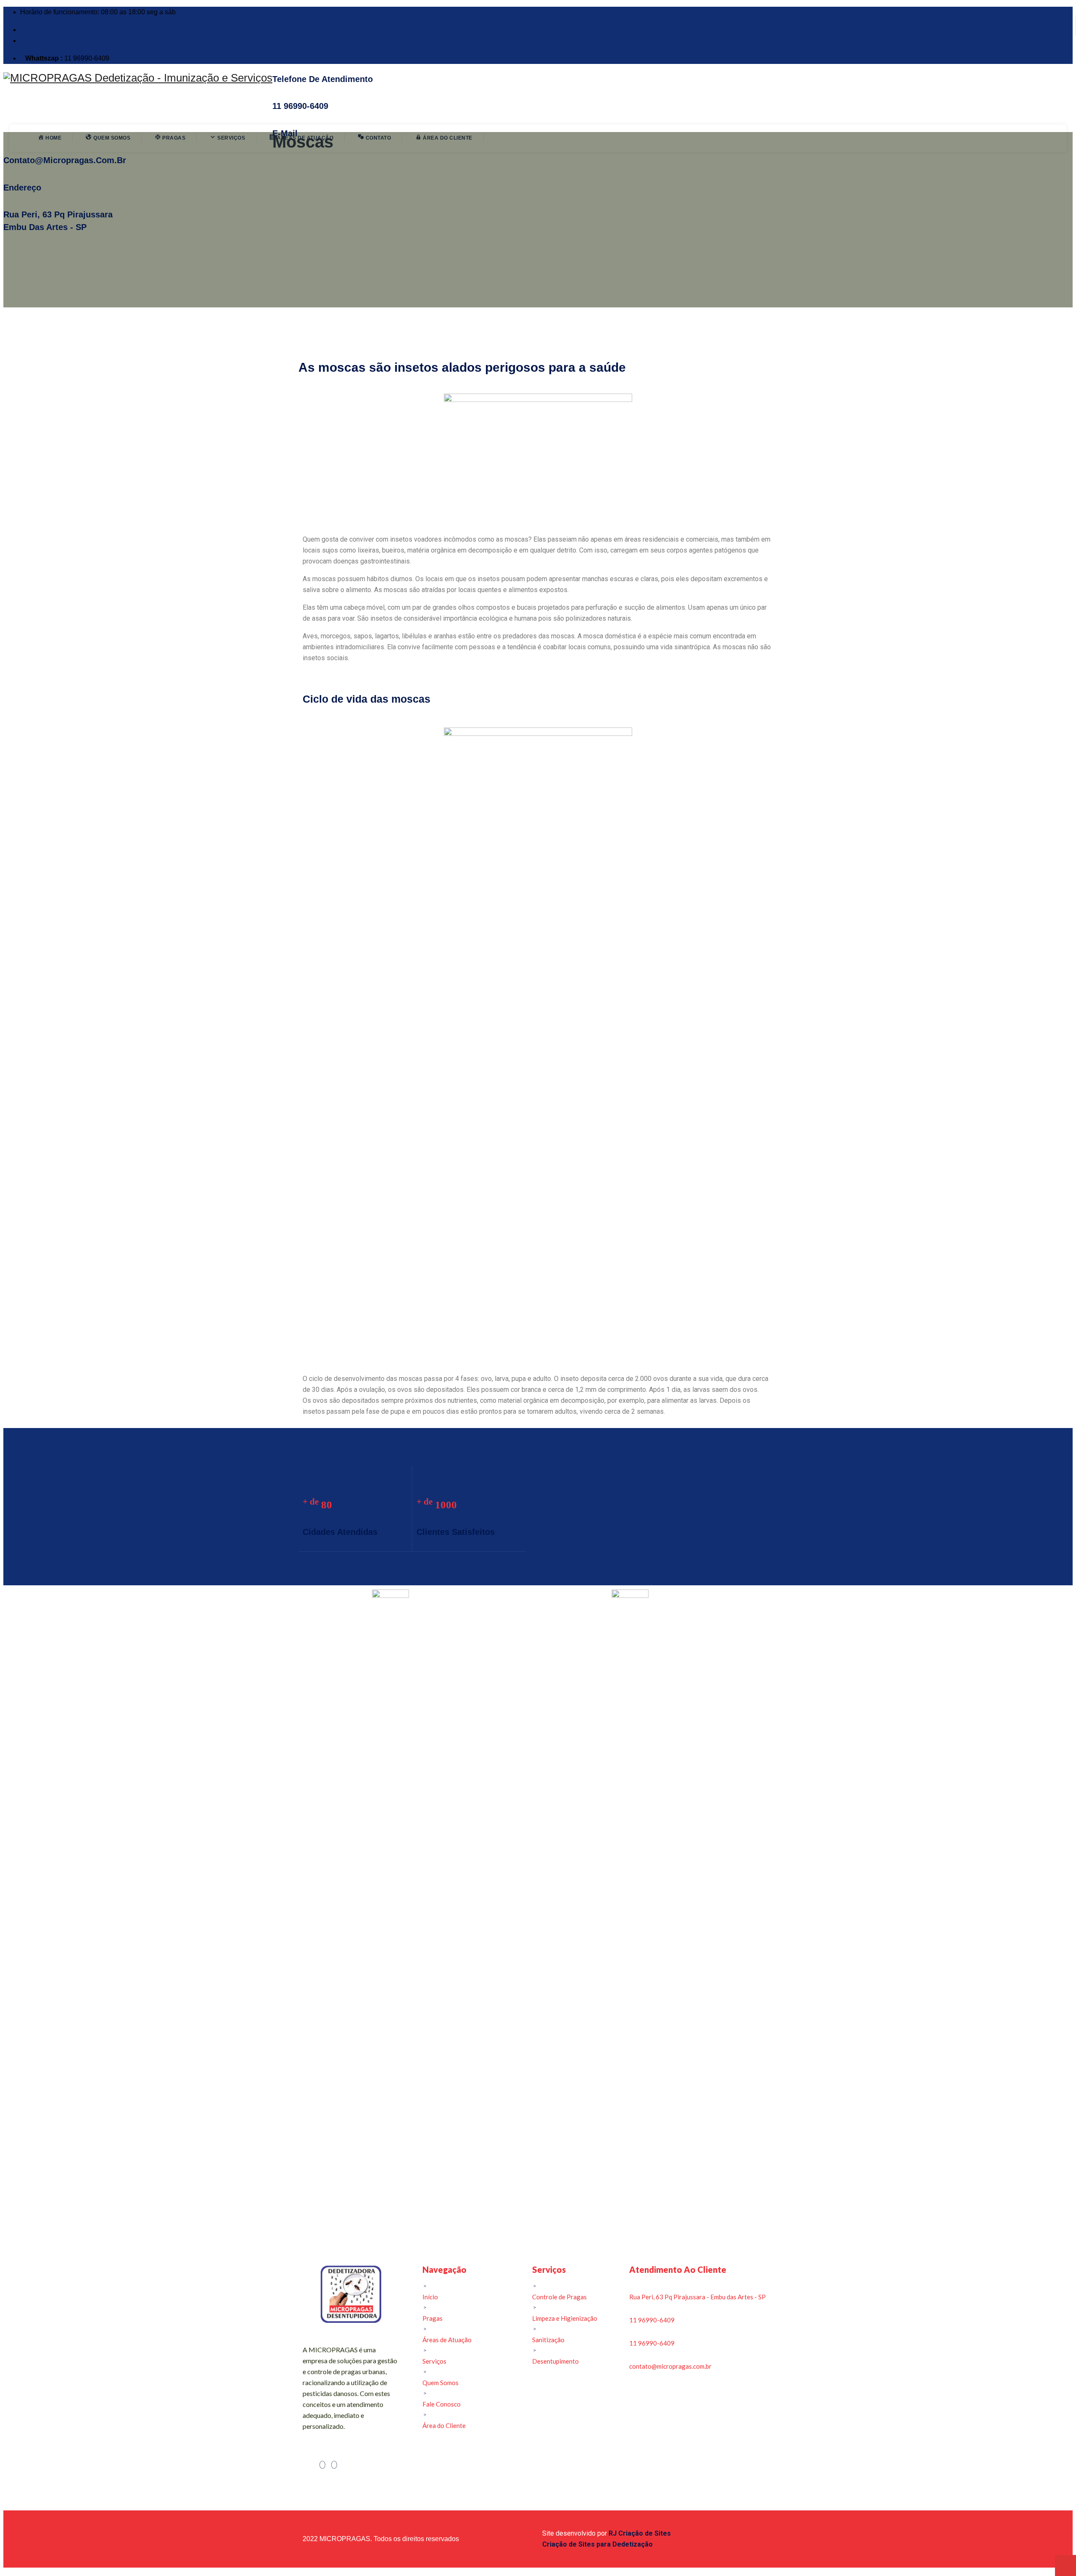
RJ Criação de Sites (640, 2533)
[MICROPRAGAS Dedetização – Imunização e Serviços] (138, 78)
